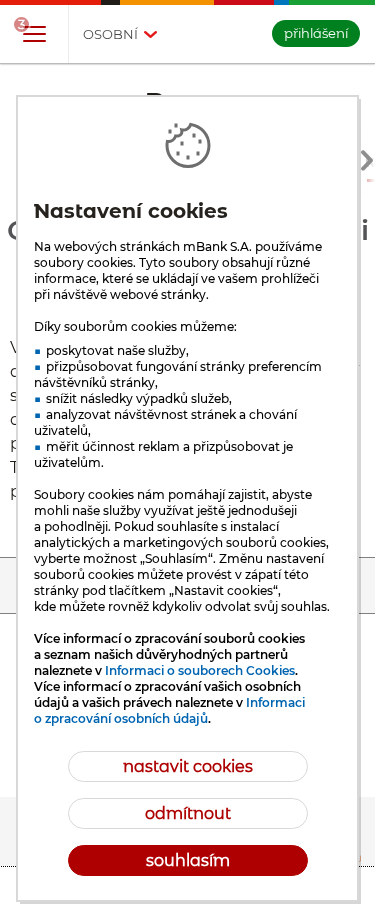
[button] (34, 35)
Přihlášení (316, 33)
